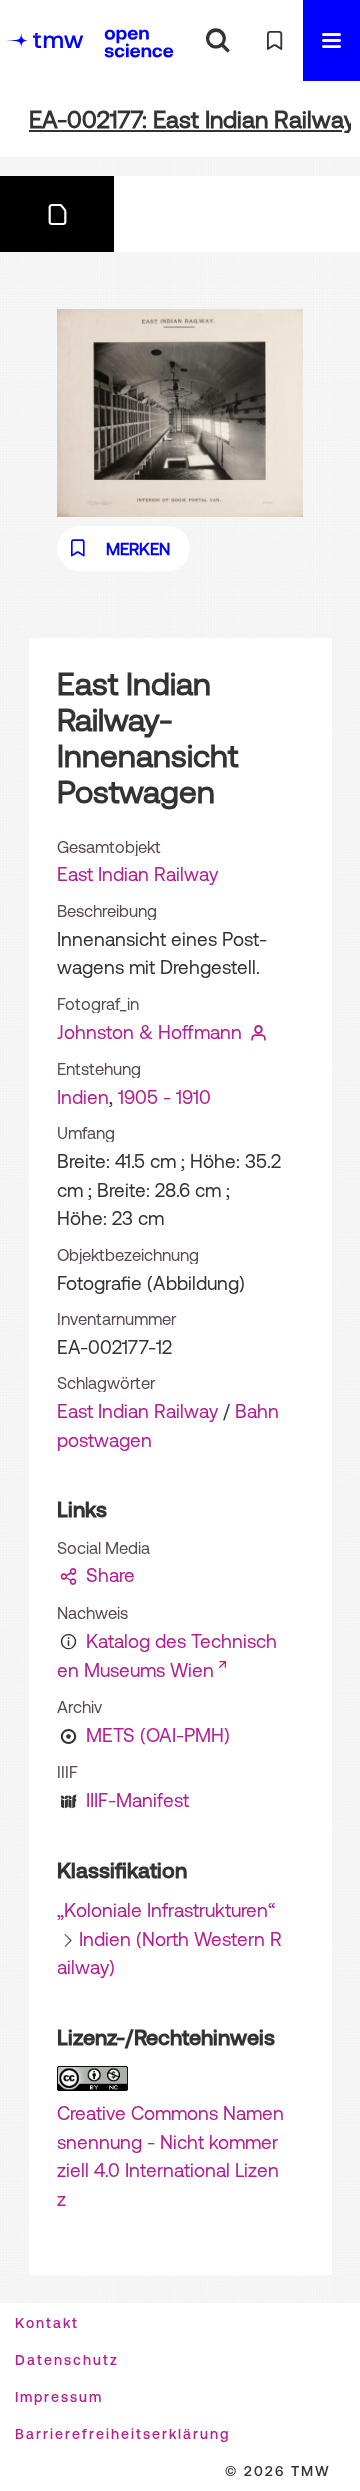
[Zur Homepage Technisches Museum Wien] (45, 40)
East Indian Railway (137, 874)
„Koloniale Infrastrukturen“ (166, 1910)
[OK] (217, 40)
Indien (83, 1097)
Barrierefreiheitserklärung (122, 2434)
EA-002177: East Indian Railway (192, 119)
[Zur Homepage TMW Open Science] (139, 43)
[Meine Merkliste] (274, 40)
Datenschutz (67, 2360)
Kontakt (47, 2323)
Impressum (59, 2397)
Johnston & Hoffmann (149, 1032)
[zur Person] (259, 1032)
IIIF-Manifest (137, 1800)
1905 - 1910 (164, 1097)
